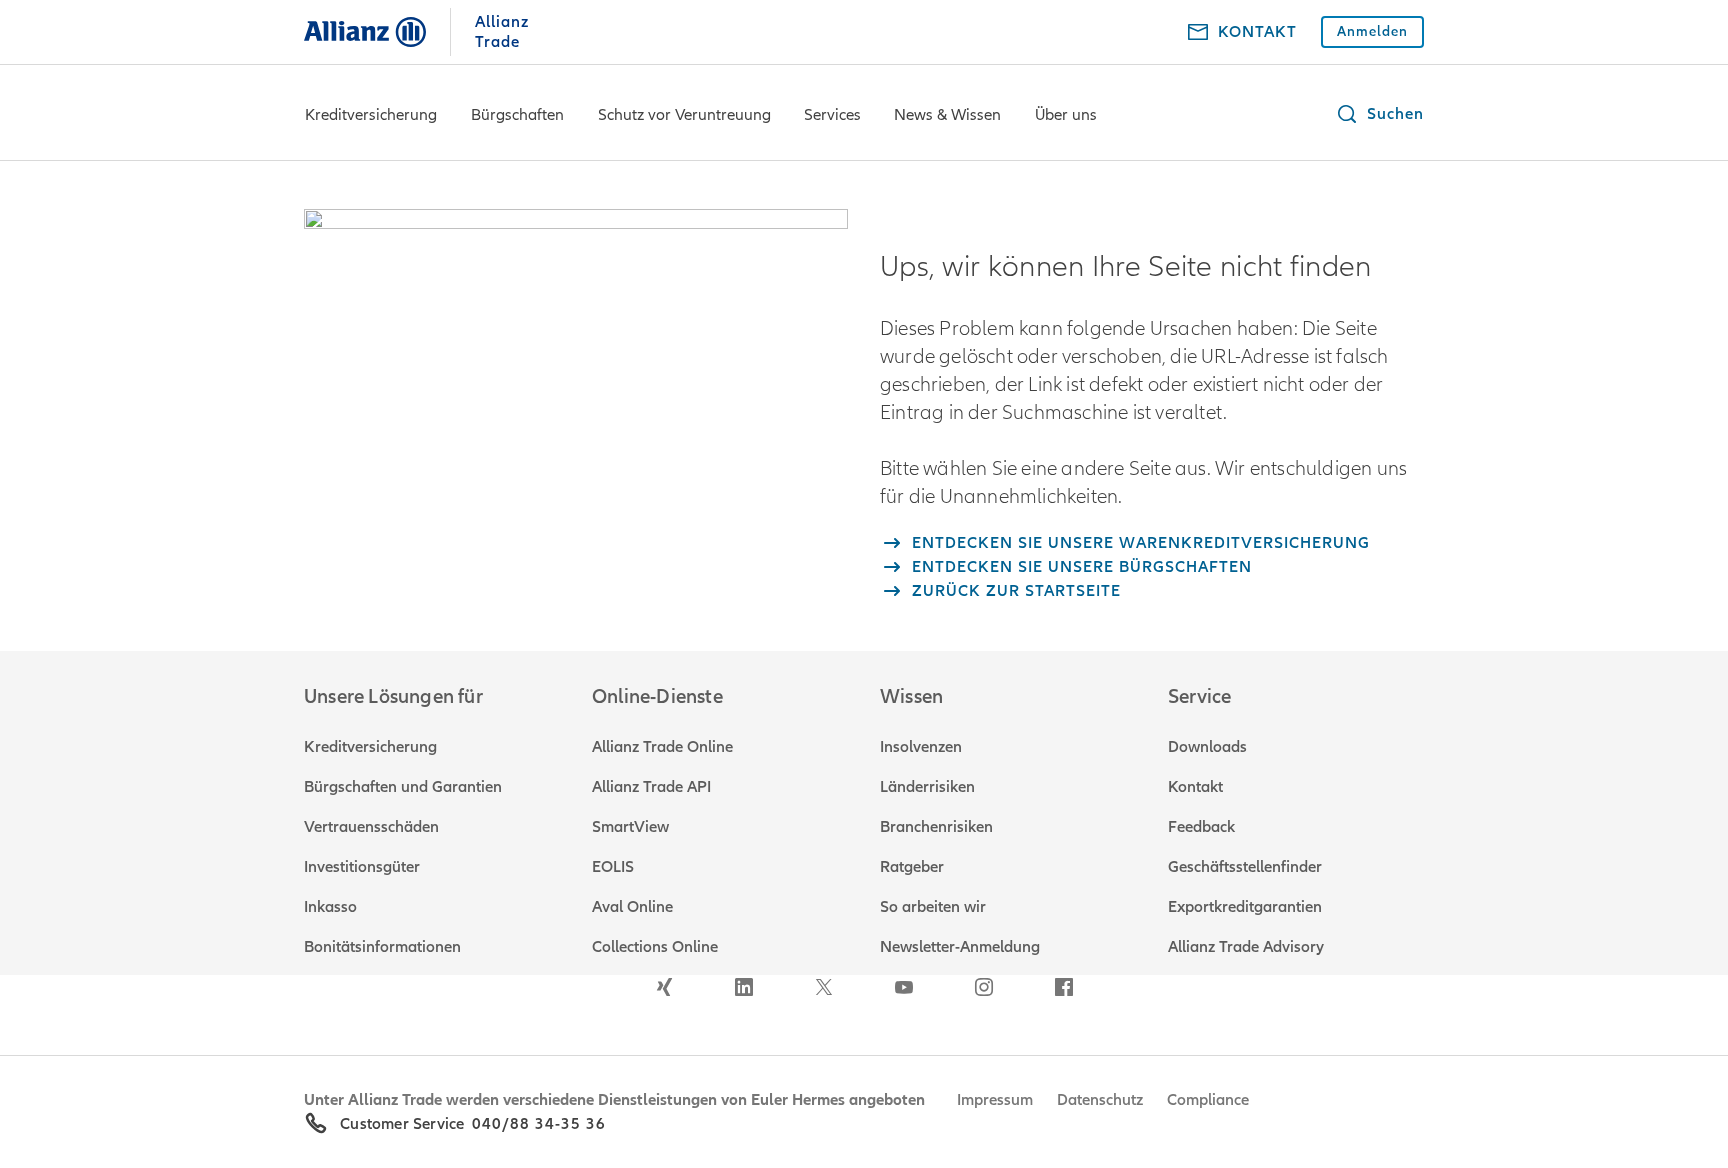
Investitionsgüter (362, 867)
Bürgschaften (517, 115)
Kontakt (1195, 787)
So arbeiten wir (933, 907)
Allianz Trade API (651, 787)
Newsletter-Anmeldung (960, 947)
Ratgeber (912, 867)
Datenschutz (1100, 1100)
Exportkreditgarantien (1245, 907)
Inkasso (330, 907)
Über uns (1066, 115)
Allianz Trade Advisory (1246, 947)
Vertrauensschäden (371, 827)
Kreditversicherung (371, 115)
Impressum (995, 1100)
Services (832, 115)
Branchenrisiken (936, 827)
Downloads (1207, 747)
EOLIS (613, 867)
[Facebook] (1064, 987)
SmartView (630, 827)
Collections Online (655, 947)
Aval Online (632, 907)
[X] (824, 987)
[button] (1379, 114)
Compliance (1208, 1100)
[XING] (664, 987)
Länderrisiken (927, 787)
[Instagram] (984, 987)
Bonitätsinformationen (382, 947)
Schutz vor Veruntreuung (684, 115)
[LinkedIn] (744, 987)
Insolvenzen (921, 747)
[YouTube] (904, 987)
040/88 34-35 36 (539, 1124)
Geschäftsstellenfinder (1245, 867)
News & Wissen (947, 115)
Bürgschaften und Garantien (403, 787)
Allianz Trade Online (662, 747)
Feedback (1201, 827)
